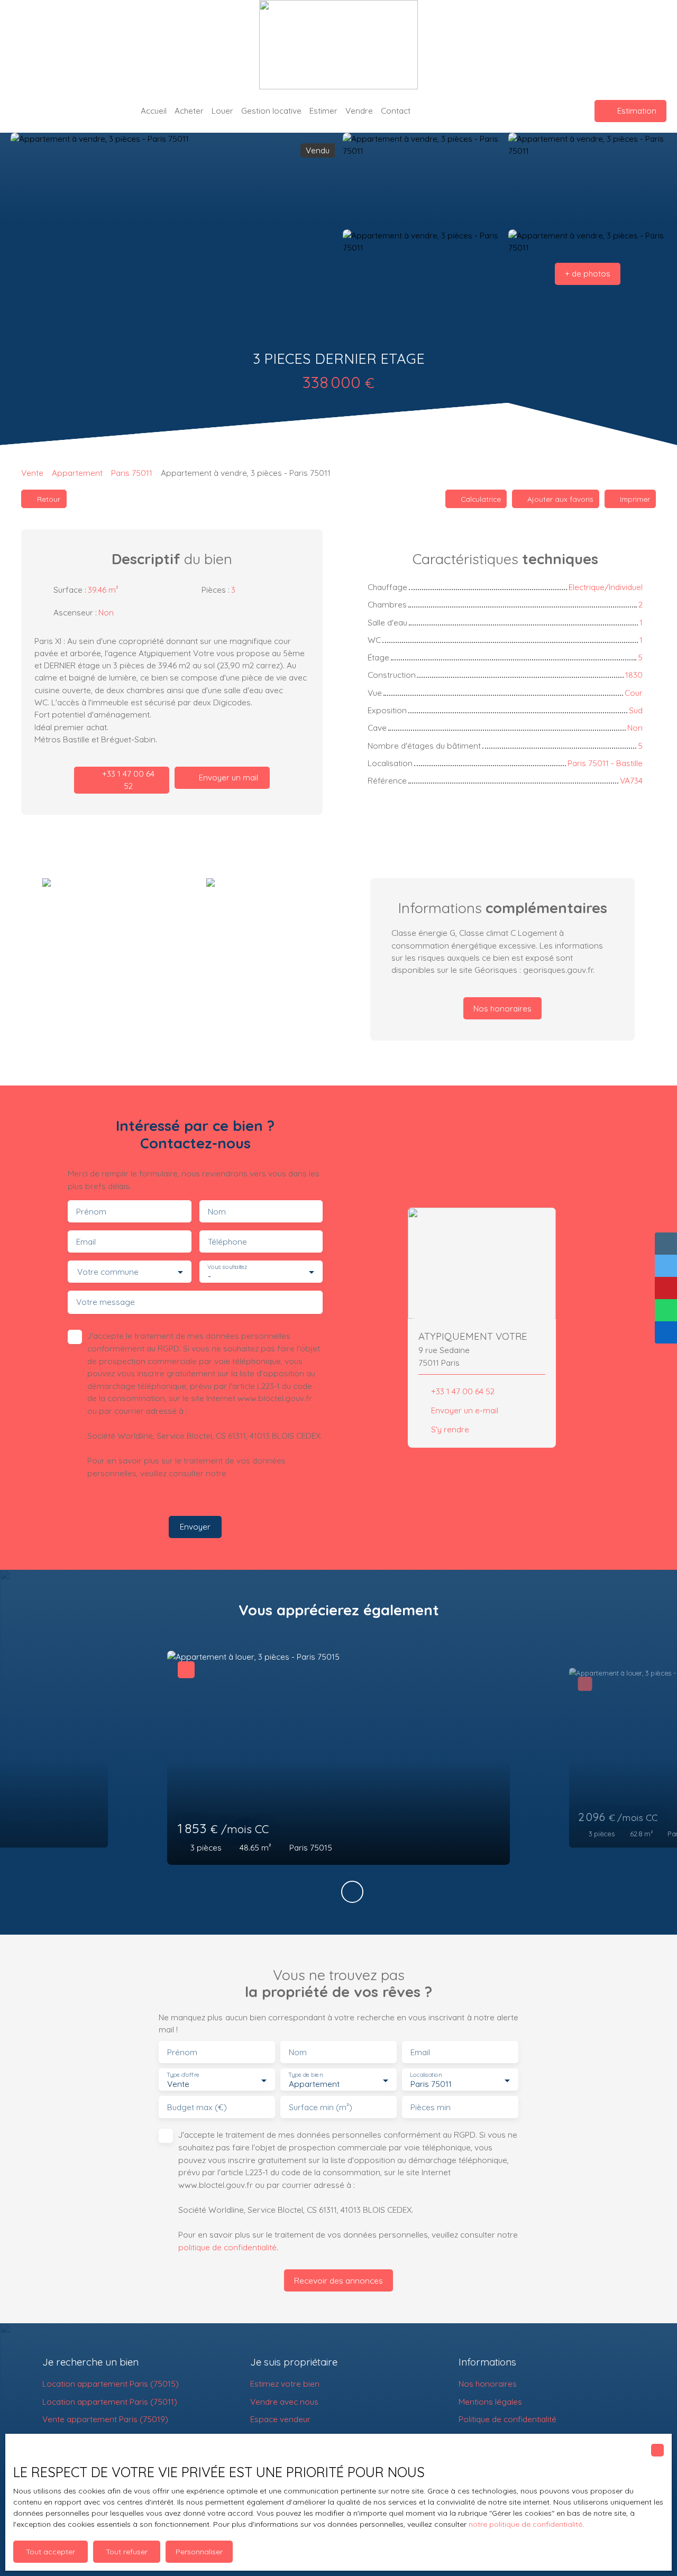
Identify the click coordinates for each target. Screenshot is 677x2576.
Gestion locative (271, 111)
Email (86, 1242)
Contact (396, 111)
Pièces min (431, 2107)
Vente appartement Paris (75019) (105, 2419)
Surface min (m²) (321, 2107)
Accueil (154, 111)
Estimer (323, 111)
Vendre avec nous (284, 2402)
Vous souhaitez (227, 1267)
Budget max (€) (197, 2107)
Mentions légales (490, 2402)
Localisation (426, 2075)
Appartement (77, 473)
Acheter (189, 111)
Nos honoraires (488, 2384)
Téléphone (227, 1242)
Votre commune (108, 1272)
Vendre (359, 111)
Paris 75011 (132, 473)
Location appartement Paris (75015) (111, 2384)
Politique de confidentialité (507, 2419)
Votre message (106, 1302)
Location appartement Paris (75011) (110, 2402)
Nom (217, 1212)
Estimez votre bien (285, 2384)
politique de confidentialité (227, 2247)
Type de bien (305, 2075)
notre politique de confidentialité (525, 2524)
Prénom (91, 1212)
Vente (32, 473)
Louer (222, 111)
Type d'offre (183, 2075)
